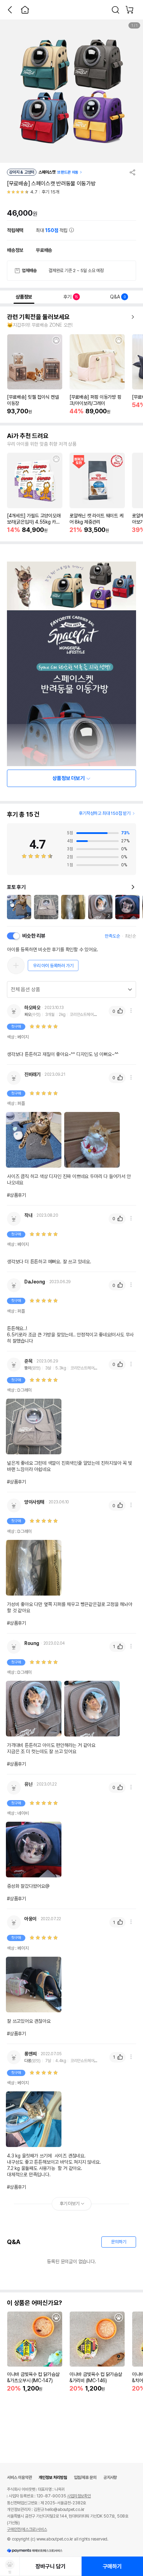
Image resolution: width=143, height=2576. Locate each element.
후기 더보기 (70, 2204)
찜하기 (56, 340)
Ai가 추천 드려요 (28, 436)
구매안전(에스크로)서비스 (27, 2529)
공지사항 (110, 2478)
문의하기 (119, 2242)
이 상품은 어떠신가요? (35, 2303)
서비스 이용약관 (19, 2478)
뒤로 (10, 10)
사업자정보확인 (79, 2496)
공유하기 (133, 172)
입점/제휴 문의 (85, 2478)
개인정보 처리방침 (53, 2478)
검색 (116, 10)
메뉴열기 (131, 1011)
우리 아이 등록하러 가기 (53, 966)
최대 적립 (52, 230)
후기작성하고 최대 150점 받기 (105, 813)
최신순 (131, 936)
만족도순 (112, 936)
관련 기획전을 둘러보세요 (38, 317)
